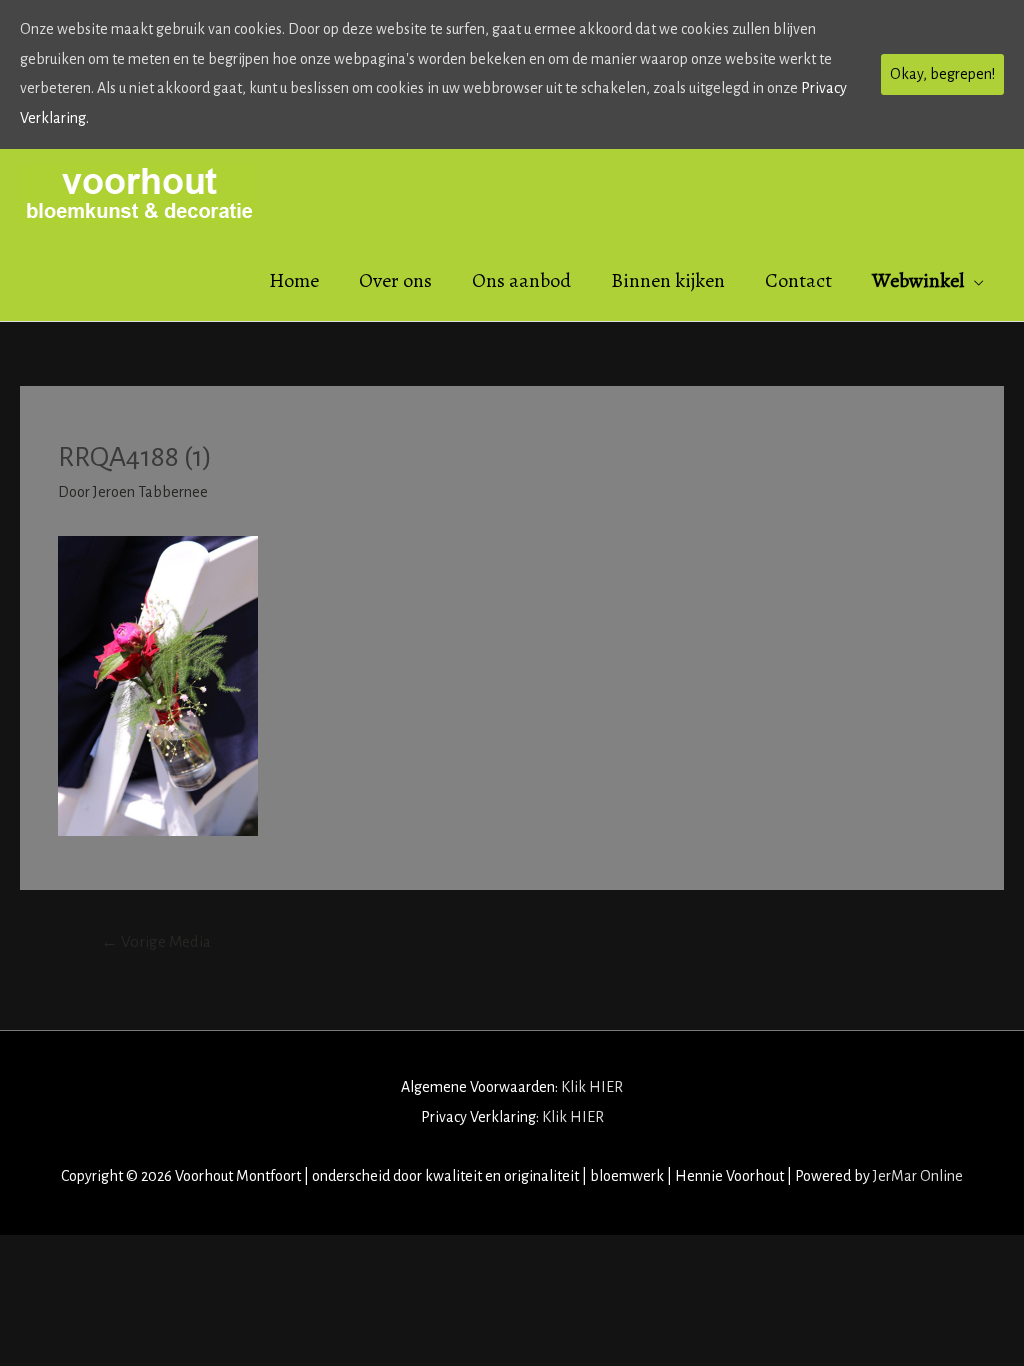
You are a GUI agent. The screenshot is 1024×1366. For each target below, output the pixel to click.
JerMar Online (918, 1176)
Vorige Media (156, 941)
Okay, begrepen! (942, 74)
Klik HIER (592, 1087)
